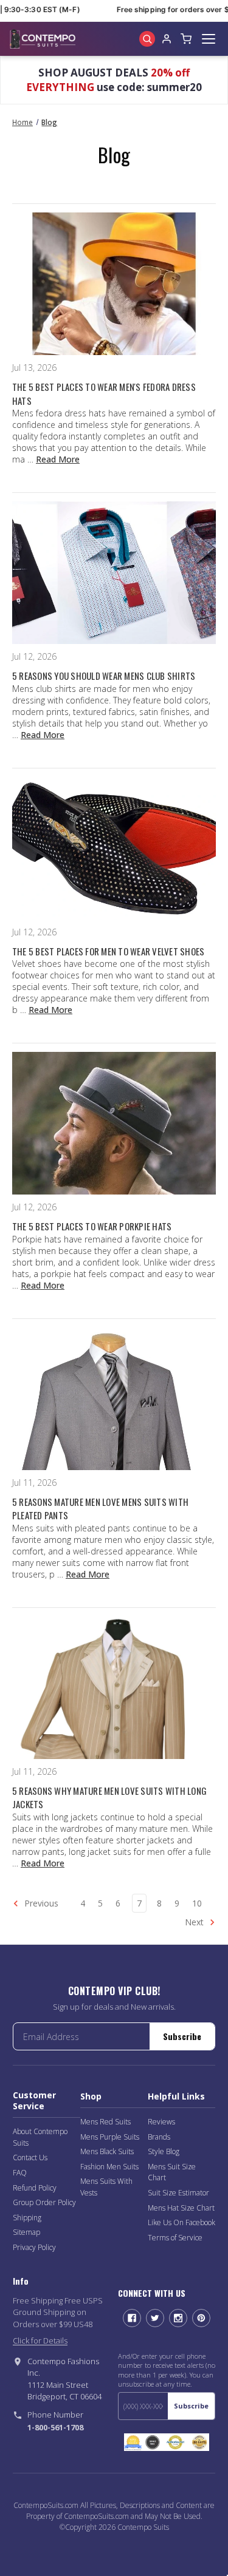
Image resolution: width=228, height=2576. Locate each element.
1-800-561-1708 (55, 2427)
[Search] (147, 39)
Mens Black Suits (107, 2151)
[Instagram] (178, 2318)
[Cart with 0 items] (186, 39)
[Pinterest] (201, 2318)
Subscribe (182, 2036)
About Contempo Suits (40, 2137)
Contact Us (30, 2157)
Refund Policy (35, 2188)
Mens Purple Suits (110, 2137)
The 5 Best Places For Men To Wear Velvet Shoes (109, 951)
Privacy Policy (34, 2247)
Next (195, 1922)
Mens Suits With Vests (106, 2187)
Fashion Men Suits (109, 2167)
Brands (159, 2137)
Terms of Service (175, 2238)
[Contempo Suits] (43, 39)
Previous (40, 1903)
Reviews (161, 2122)
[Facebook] (132, 2318)
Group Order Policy (44, 2202)
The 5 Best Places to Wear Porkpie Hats (92, 1226)
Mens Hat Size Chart (181, 2208)
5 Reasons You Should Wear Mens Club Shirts (104, 676)
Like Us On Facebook (181, 2222)
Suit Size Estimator (178, 2193)
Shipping (27, 2218)
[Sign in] (167, 39)
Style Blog (164, 2151)
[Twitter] (155, 2318)
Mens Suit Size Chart (172, 2172)
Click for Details (40, 2340)
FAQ (20, 2173)
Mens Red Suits (105, 2122)
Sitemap (26, 2232)
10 (197, 1903)
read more (58, 459)
